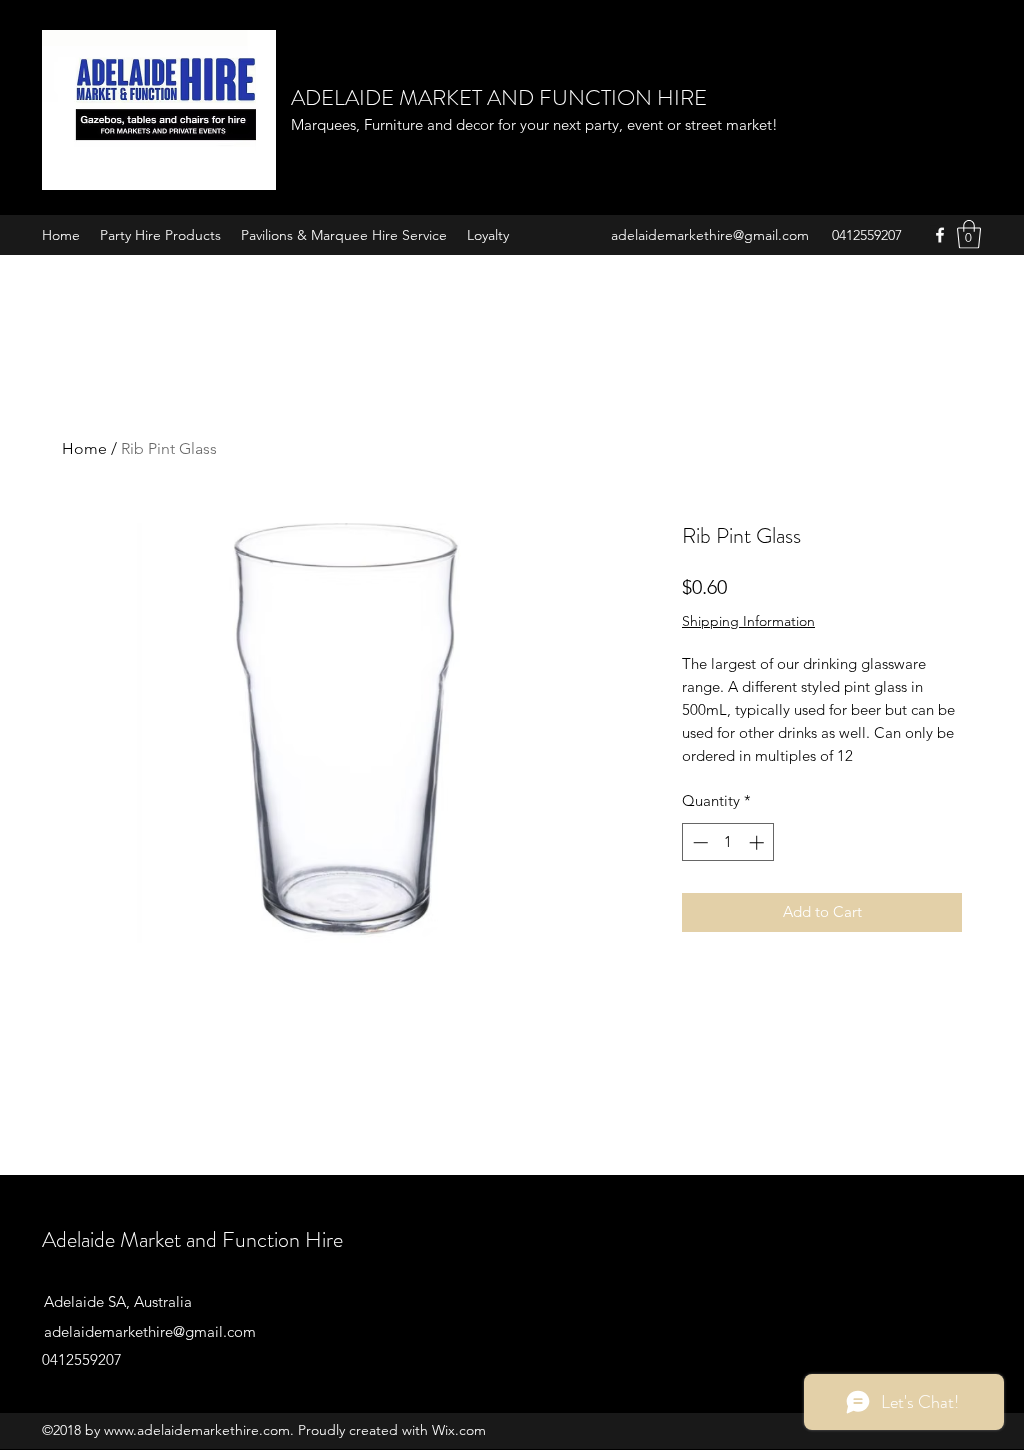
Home (84, 448)
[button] (969, 234)
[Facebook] (940, 235)
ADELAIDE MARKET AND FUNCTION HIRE (499, 97)
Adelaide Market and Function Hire (192, 1239)
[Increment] (758, 842)
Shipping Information (748, 621)
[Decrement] (698, 842)
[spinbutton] (728, 842)
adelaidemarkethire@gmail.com (710, 235)
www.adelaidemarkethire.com (197, 1430)
